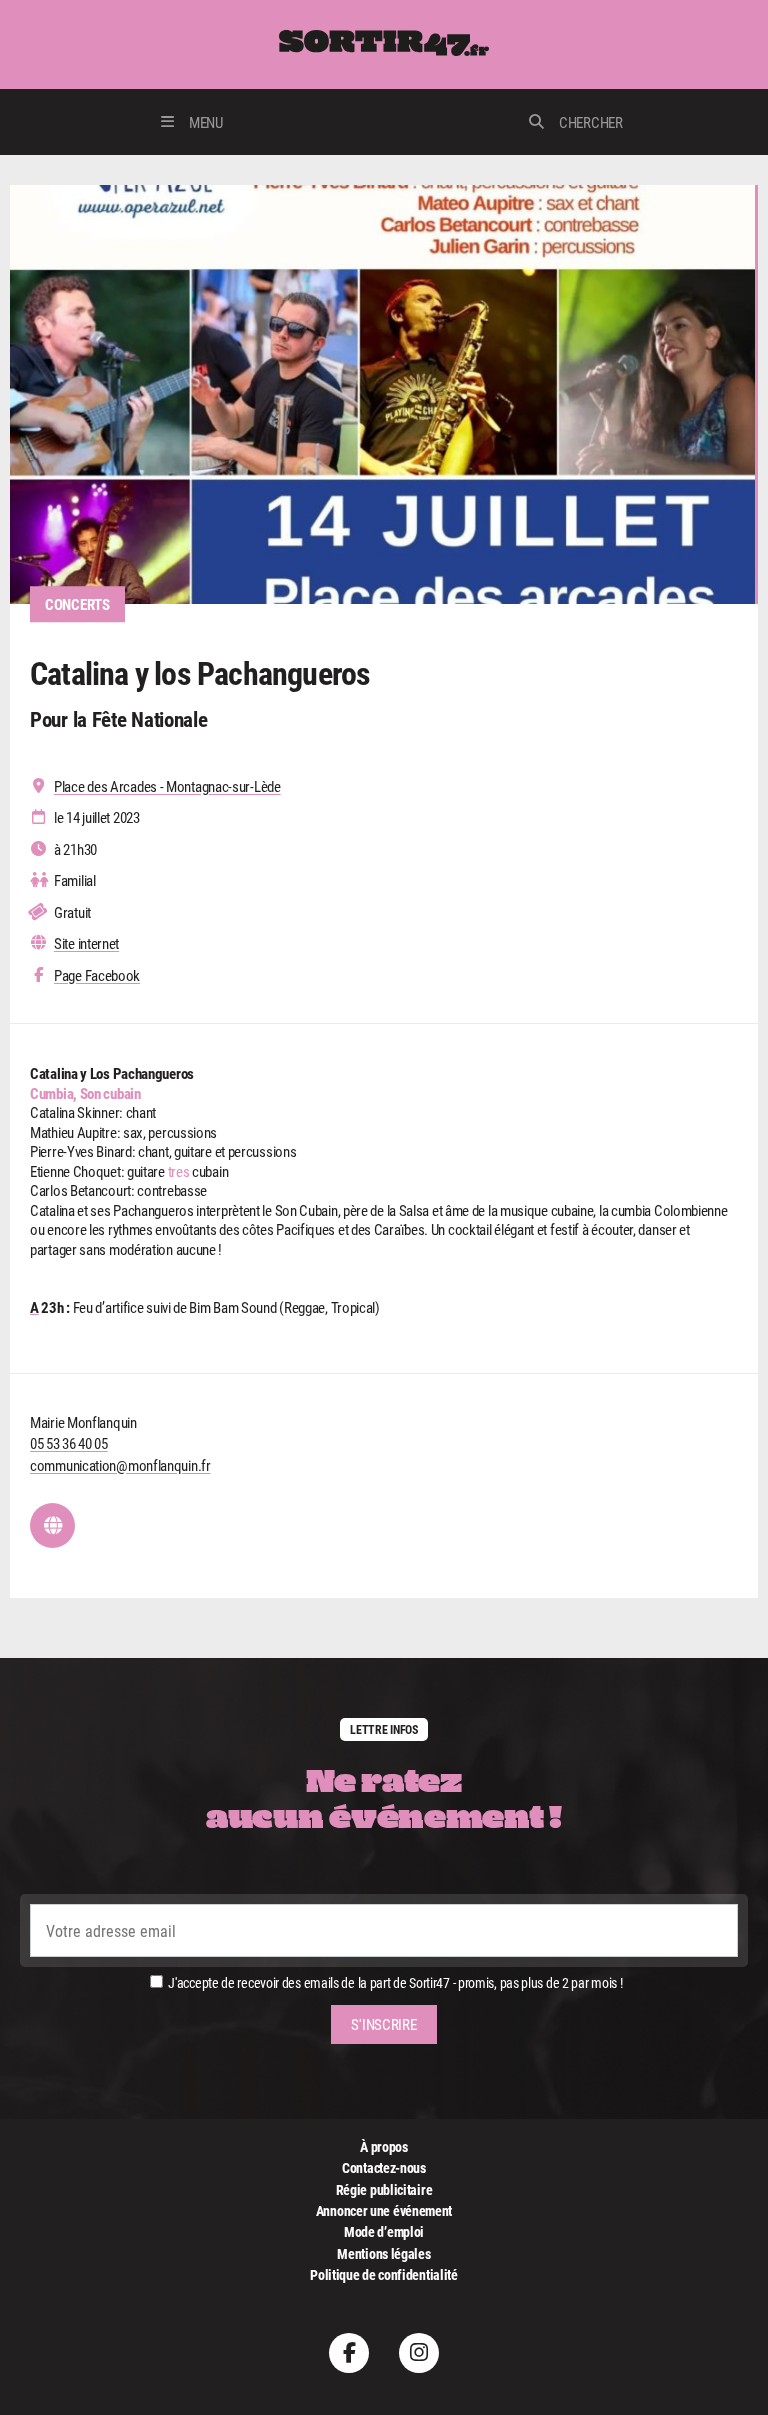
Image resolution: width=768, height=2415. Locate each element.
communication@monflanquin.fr (120, 1465)
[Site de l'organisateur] (52, 1525)
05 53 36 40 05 (69, 1443)
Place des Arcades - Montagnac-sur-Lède (167, 786)
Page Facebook (97, 975)
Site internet (86, 943)
